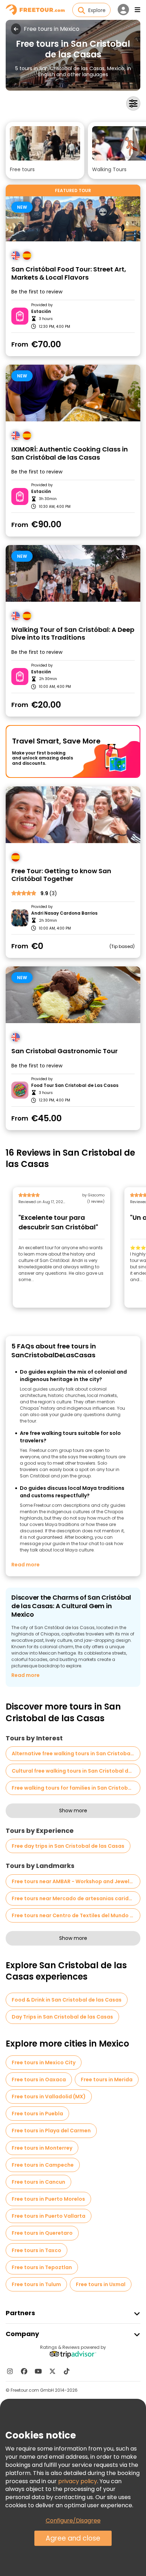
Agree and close (73, 2538)
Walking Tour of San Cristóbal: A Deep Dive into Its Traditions (73, 634)
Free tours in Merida (107, 2080)
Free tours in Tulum (36, 2284)
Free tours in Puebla (37, 2114)
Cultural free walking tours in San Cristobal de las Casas (76, 1771)
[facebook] (24, 2371)
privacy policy (78, 2481)
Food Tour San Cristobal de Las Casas (75, 1085)
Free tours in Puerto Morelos (48, 2199)
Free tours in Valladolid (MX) (49, 2097)
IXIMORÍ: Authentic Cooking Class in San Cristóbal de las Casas (70, 453)
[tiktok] (67, 2371)
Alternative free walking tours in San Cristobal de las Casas (76, 1753)
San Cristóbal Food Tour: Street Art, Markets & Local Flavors (69, 273)
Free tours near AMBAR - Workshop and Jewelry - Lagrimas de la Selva (76, 1881)
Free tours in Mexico (52, 29)
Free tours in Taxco (36, 2250)
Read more (26, 1565)
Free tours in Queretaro (42, 2233)
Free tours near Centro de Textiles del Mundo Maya (76, 1915)
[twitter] (52, 2371)
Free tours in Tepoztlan (42, 2267)
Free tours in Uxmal (101, 2284)
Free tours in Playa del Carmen (51, 2131)
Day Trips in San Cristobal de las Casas (62, 2017)
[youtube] (38, 2371)
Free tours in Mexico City (44, 2063)
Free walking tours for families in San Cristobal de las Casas (76, 1788)
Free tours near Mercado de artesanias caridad (74, 1898)
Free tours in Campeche (43, 2165)
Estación (41, 312)
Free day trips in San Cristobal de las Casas (68, 1846)
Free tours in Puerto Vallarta (49, 2216)
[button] (45, 150)
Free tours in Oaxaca (39, 2080)
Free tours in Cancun (38, 2182)
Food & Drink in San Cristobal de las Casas (67, 2000)
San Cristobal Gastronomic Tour (64, 1051)
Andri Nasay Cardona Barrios (64, 913)
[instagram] (10, 2371)
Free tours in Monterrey (42, 2148)
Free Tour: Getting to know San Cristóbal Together (61, 875)
